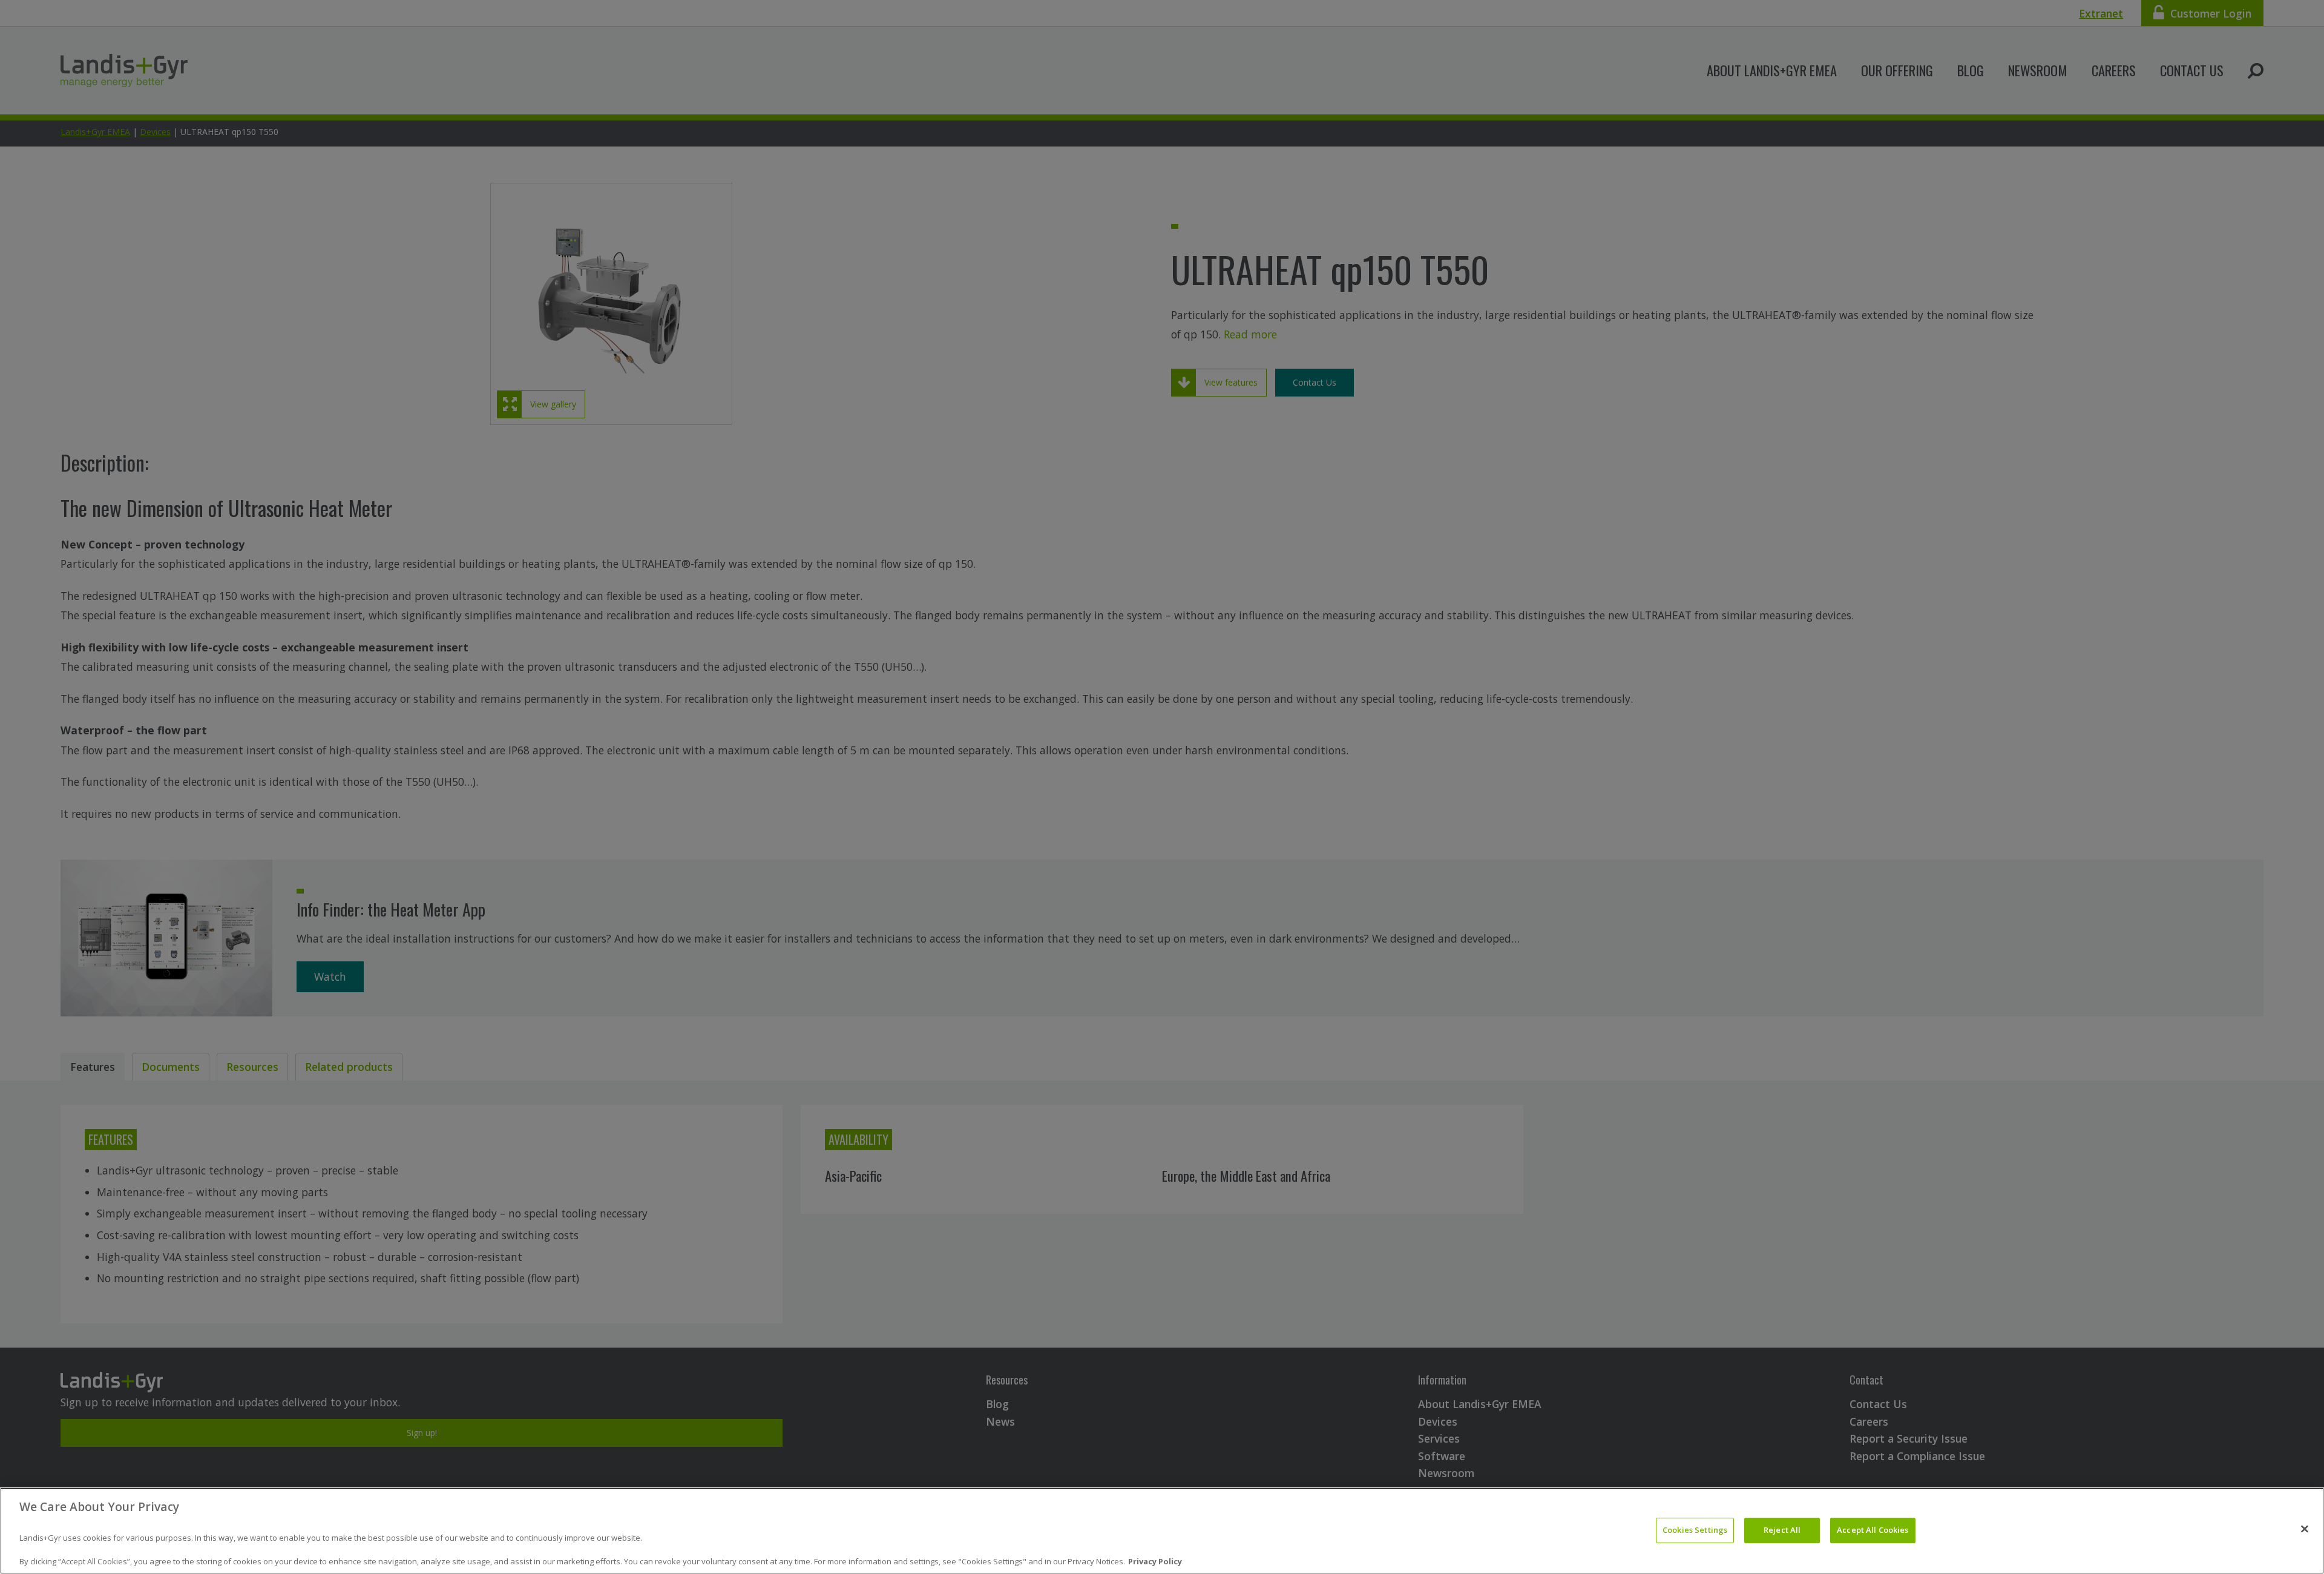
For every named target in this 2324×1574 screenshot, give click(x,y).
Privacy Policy (1155, 1561)
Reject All (1782, 1530)
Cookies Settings (1695, 1530)
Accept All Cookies (1873, 1530)
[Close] (2305, 1529)
